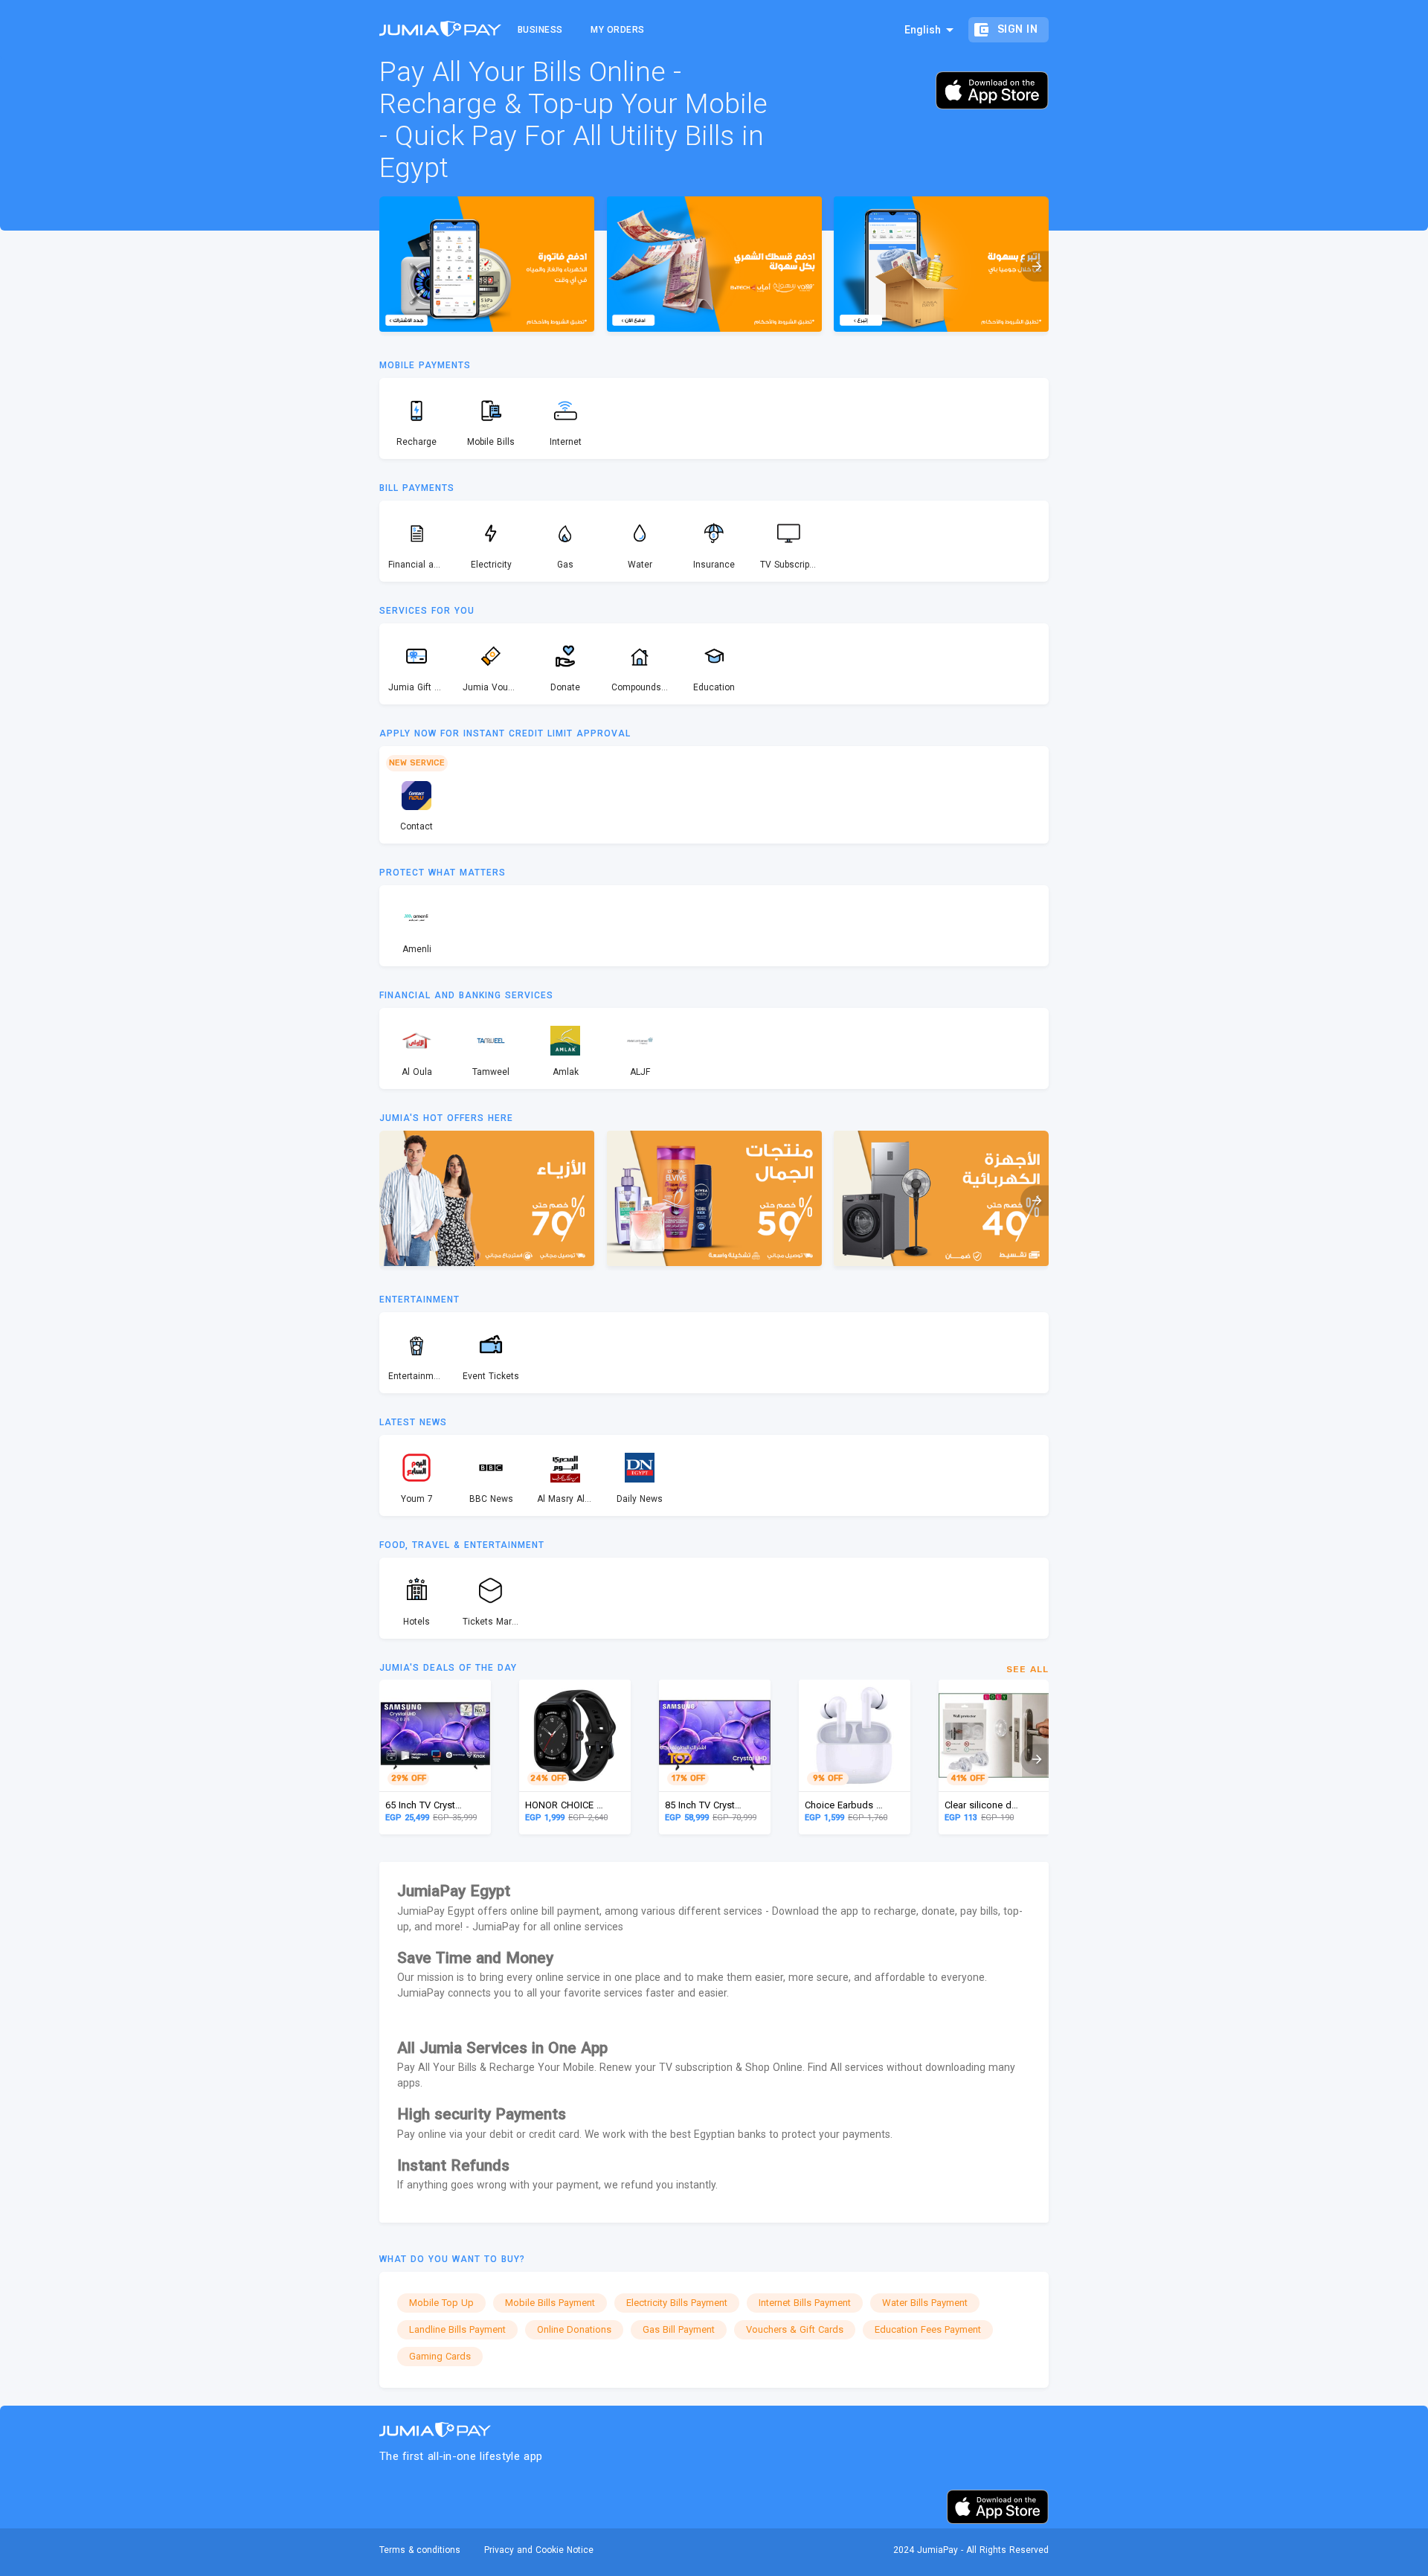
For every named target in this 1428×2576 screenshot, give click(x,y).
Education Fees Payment (928, 2329)
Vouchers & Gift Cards (795, 2329)
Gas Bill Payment (679, 2329)
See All (1027, 1669)
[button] (1035, 266)
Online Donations (574, 2329)
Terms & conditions (420, 2550)
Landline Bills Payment (457, 2329)
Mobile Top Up (441, 2303)
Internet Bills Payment (805, 2303)
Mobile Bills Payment (550, 2303)
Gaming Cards (440, 2356)
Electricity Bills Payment (677, 2303)
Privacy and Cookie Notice (539, 2550)
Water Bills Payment (925, 2303)
